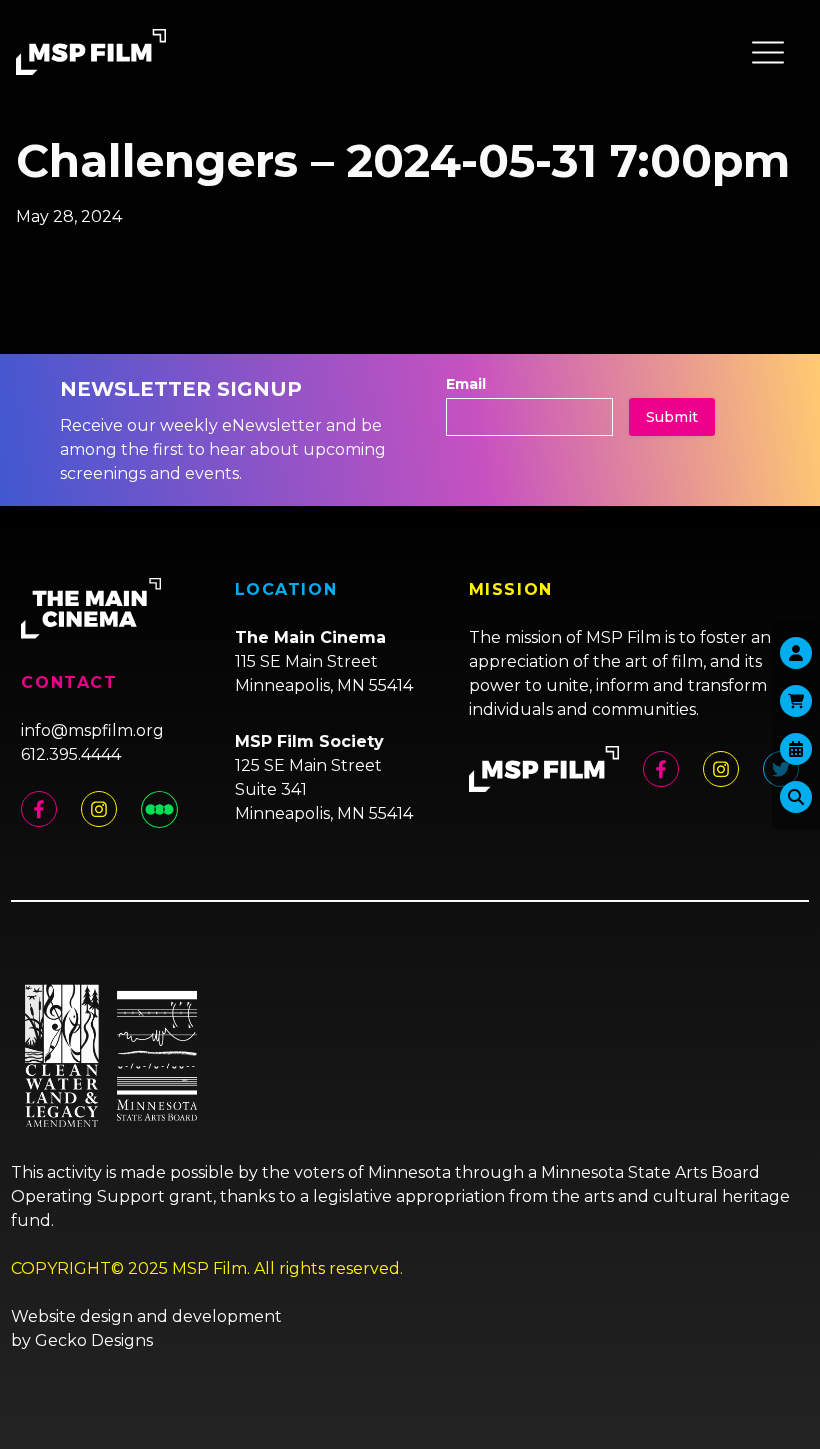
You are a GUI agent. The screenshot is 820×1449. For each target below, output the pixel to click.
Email (466, 384)
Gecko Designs (94, 1340)
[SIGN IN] (796, 653)
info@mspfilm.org (92, 730)
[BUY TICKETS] (796, 749)
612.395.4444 (71, 754)
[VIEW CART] (796, 701)
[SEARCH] (796, 797)
